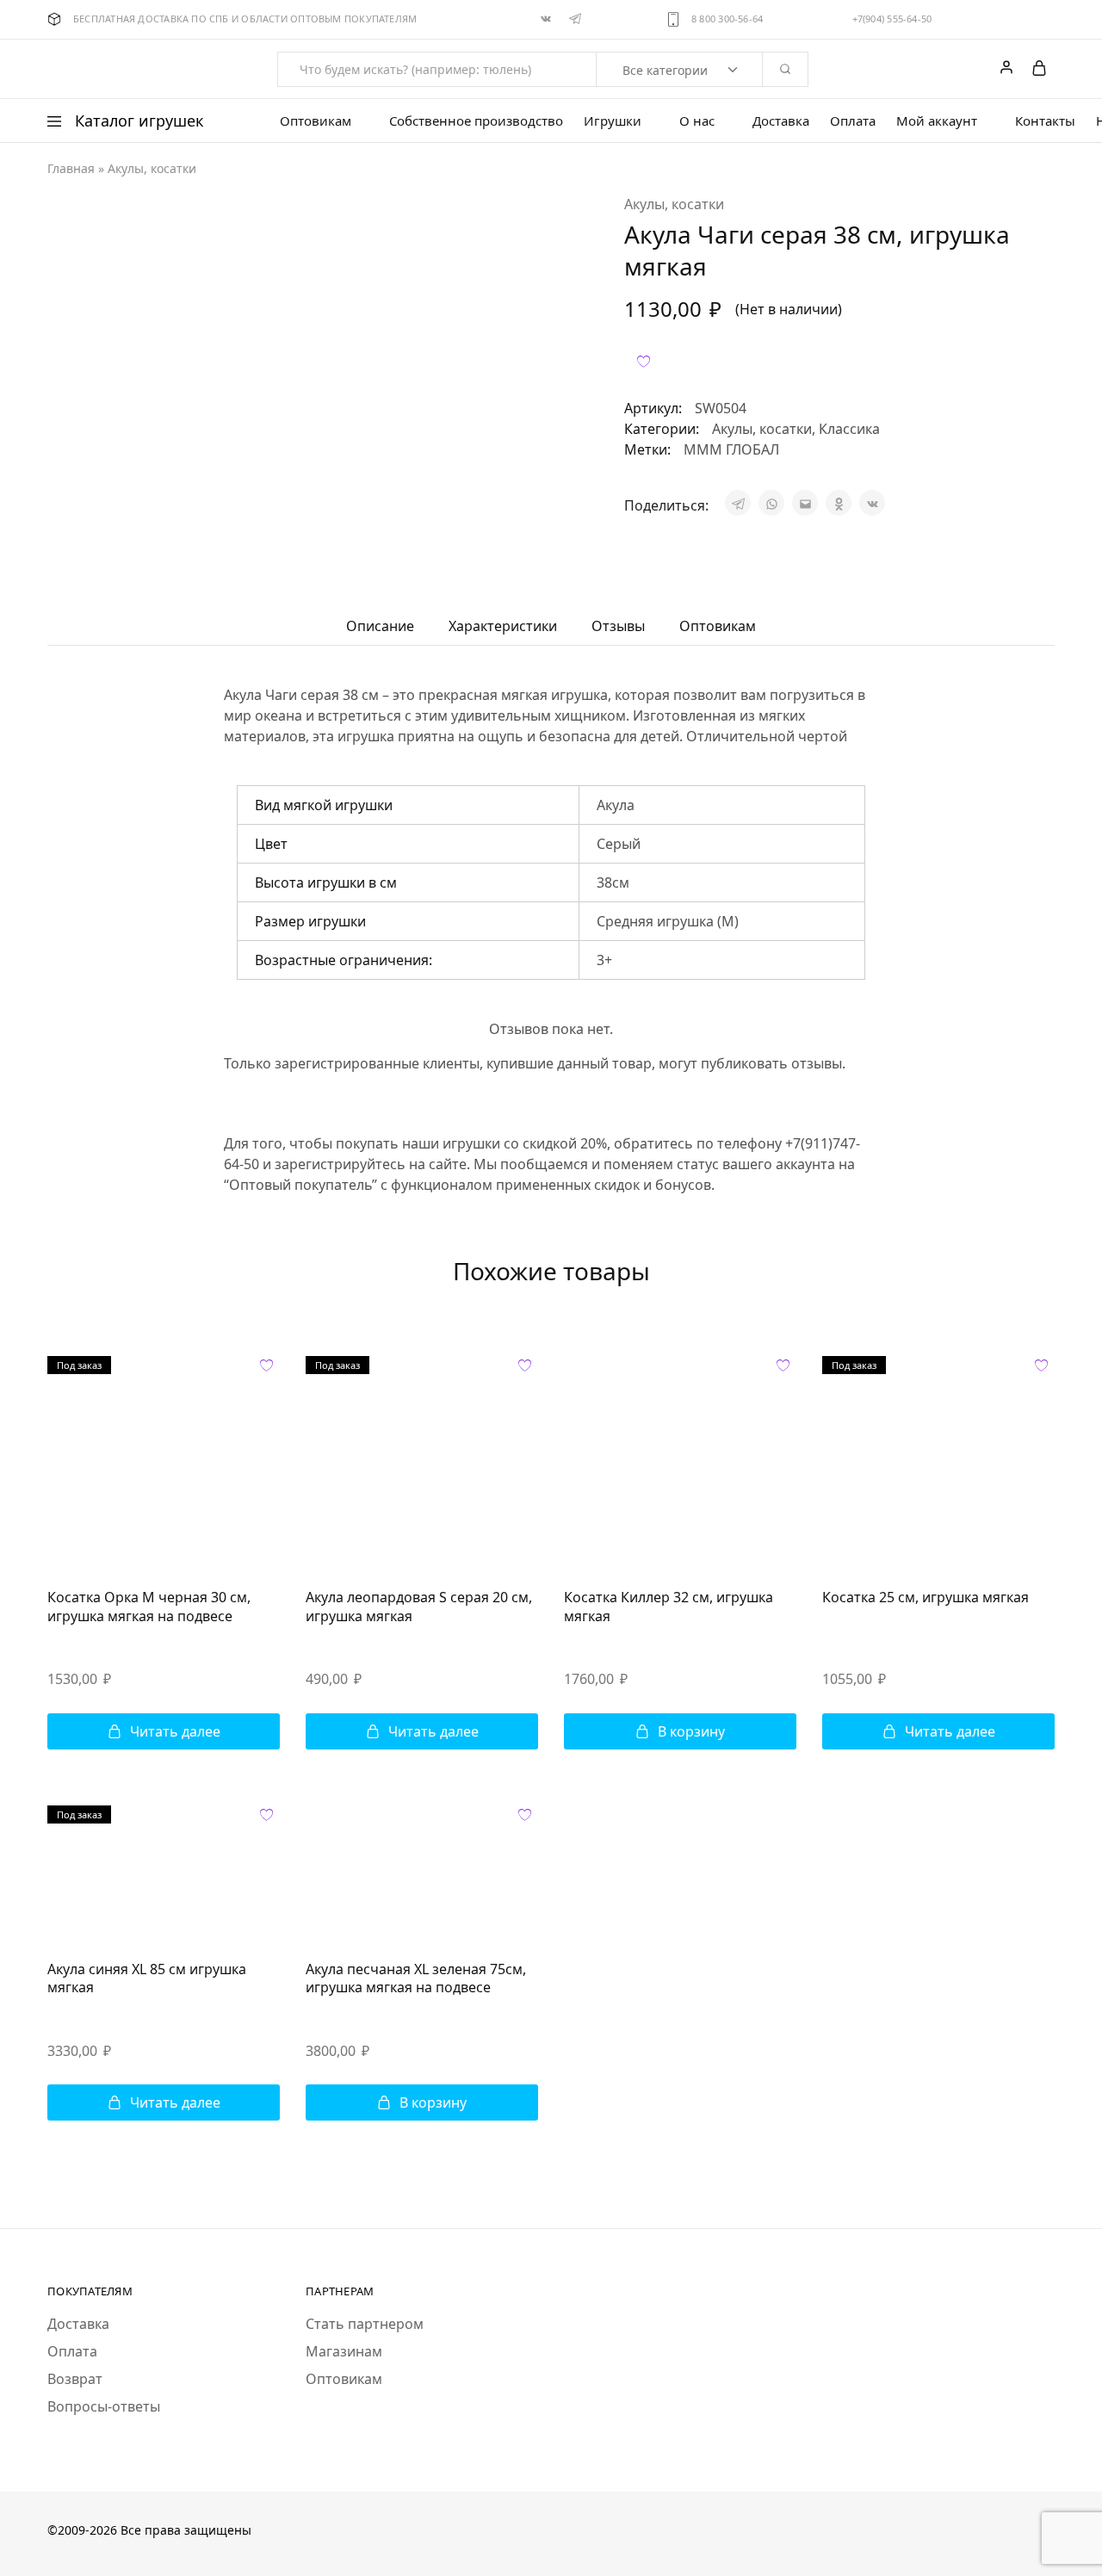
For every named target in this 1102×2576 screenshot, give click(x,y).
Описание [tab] (380, 626)
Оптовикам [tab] (718, 626)
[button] (680, 1731)
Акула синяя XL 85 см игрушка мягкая (147, 1978)
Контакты (1045, 121)
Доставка (781, 121)
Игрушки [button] (613, 121)
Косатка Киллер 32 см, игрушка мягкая (669, 1606)
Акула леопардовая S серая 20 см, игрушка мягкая (419, 1606)
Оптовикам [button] (316, 121)
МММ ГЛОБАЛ (731, 449)
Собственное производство (476, 121)
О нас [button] (697, 121)
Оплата (853, 121)
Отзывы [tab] (618, 626)
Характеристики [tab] (503, 626)
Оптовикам (344, 2379)
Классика (849, 429)
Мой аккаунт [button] (937, 121)
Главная (71, 168)
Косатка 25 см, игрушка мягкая (926, 1597)
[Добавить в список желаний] (644, 361)
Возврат (75, 2379)
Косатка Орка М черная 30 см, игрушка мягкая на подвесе (149, 1606)
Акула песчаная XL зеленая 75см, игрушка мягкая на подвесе (416, 1978)
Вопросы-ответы (104, 2406)
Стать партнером (365, 2324)
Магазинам (344, 2351)
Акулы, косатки (152, 168)
